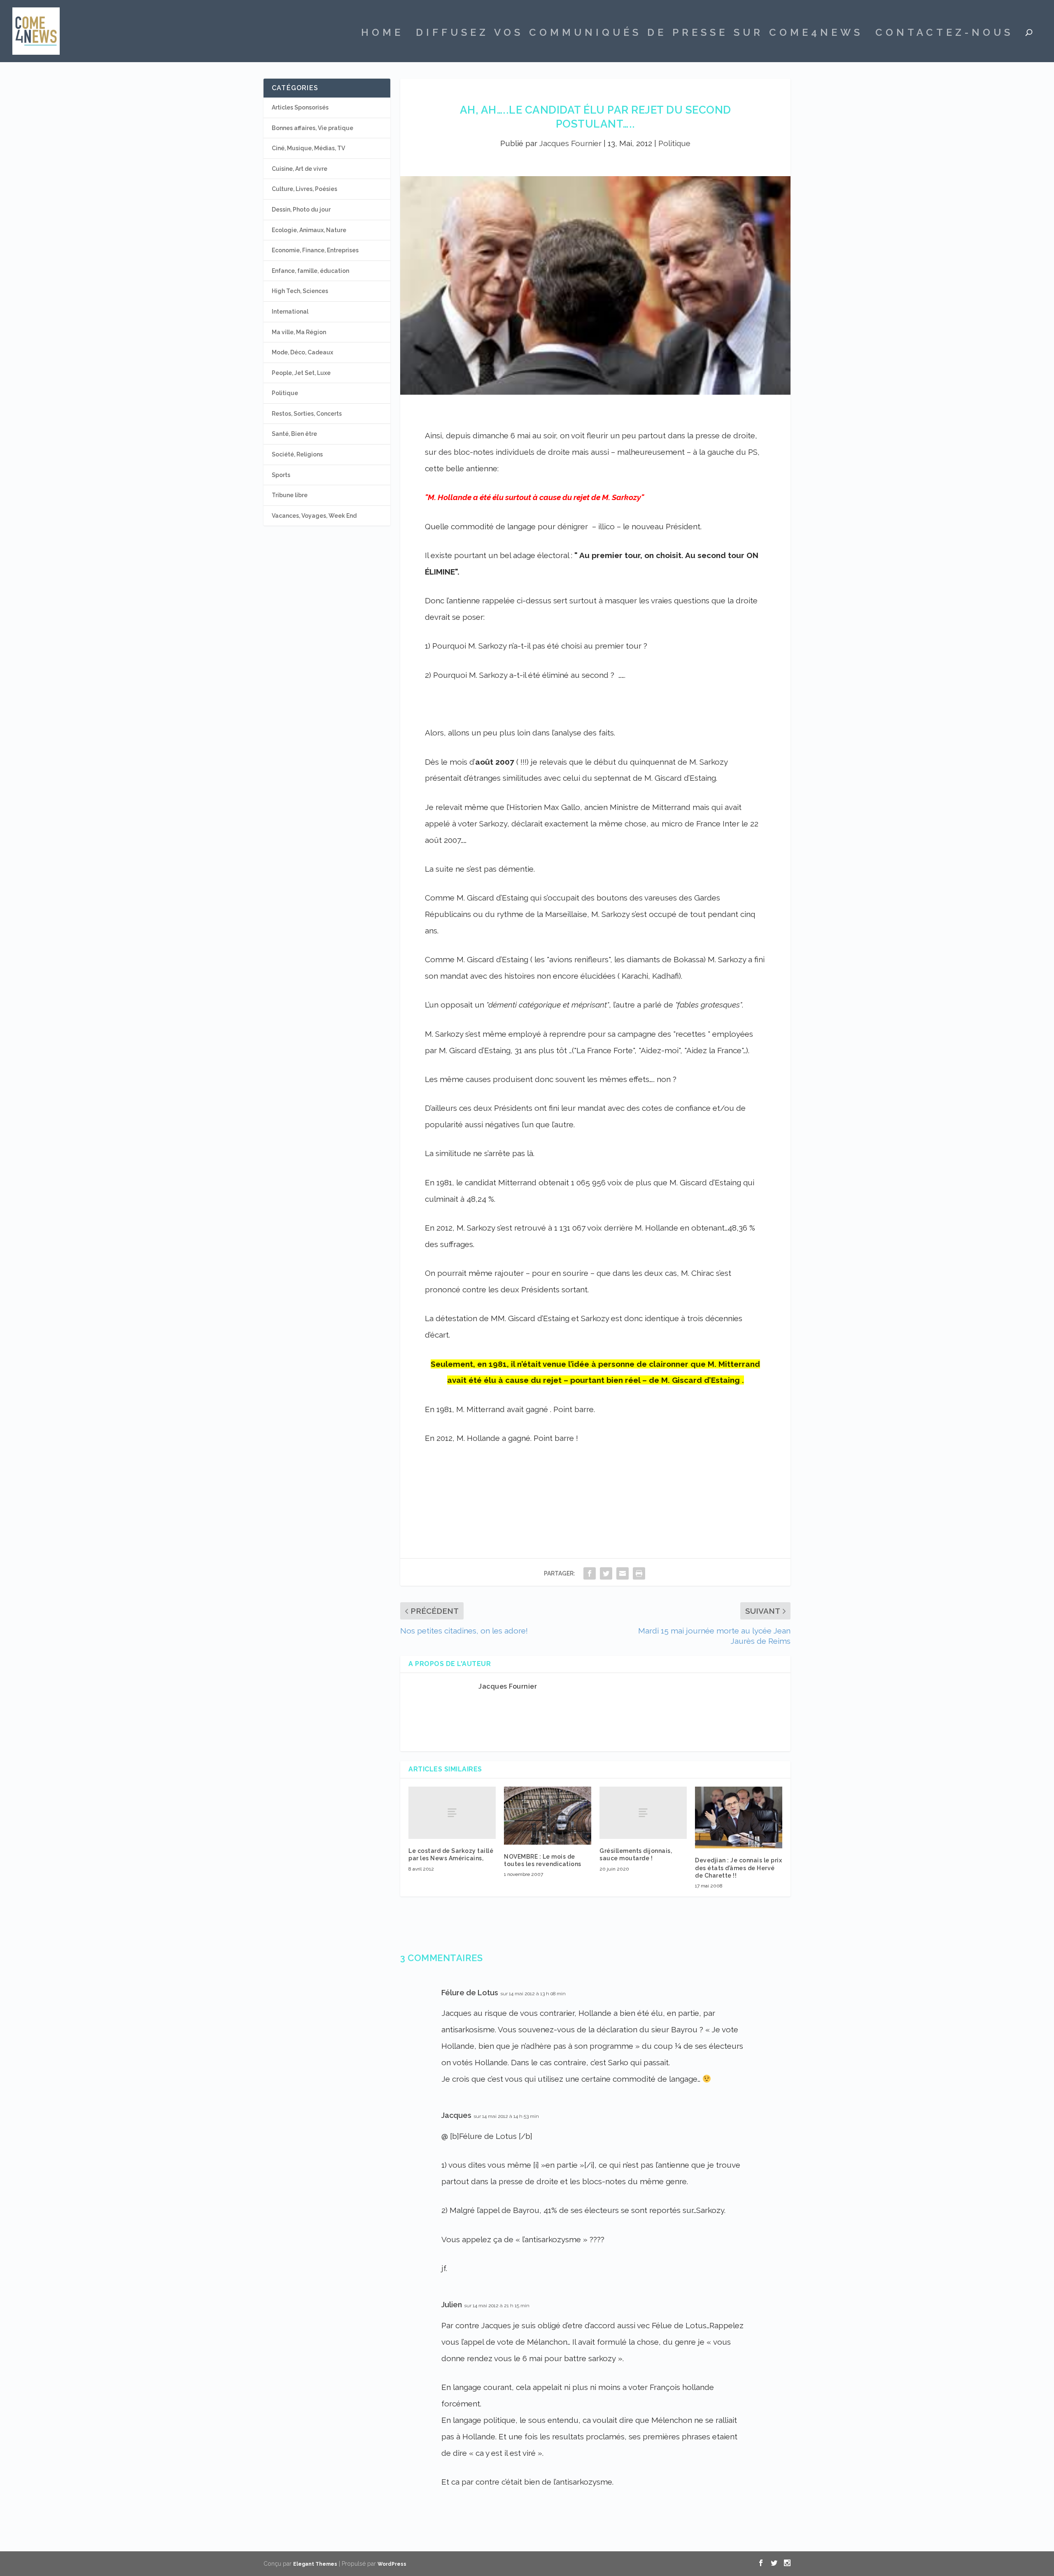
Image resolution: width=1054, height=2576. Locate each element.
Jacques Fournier (570, 143)
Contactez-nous (944, 34)
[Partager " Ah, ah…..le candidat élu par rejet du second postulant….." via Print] (639, 1573)
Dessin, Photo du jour (301, 209)
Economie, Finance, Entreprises (315, 250)
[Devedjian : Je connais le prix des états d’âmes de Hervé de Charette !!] (739, 1817)
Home (382, 34)
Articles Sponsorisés (300, 107)
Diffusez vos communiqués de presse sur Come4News (639, 34)
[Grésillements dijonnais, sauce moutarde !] (643, 1813)
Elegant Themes (315, 2564)
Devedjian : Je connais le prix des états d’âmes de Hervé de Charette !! (738, 1868)
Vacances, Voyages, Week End (314, 516)
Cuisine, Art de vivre (300, 169)
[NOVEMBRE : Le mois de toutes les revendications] (548, 1816)
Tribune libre (290, 495)
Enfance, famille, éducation (310, 271)
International (290, 312)
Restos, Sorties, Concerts (307, 414)
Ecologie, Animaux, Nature (309, 230)
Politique (674, 143)
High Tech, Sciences (300, 291)
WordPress (392, 2564)
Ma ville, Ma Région (299, 332)
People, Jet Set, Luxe (301, 373)
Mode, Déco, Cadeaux (302, 352)
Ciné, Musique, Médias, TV (308, 148)
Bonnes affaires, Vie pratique (312, 128)
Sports (281, 475)
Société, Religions (297, 454)
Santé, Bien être (294, 434)
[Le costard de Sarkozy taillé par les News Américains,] (452, 1813)
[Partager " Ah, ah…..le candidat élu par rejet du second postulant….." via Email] (623, 1573)
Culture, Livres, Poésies (304, 189)
